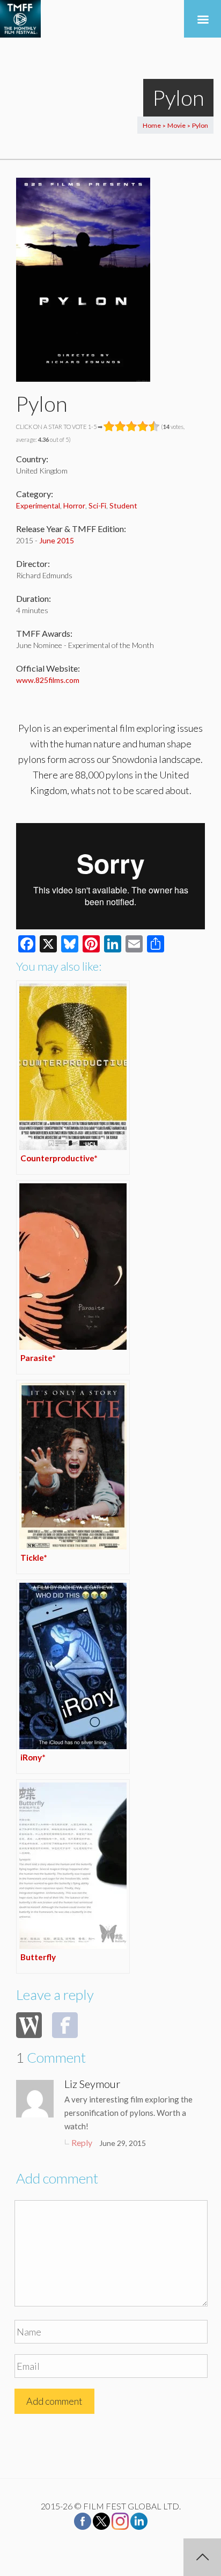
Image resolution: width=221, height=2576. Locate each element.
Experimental (38, 505)
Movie (176, 125)
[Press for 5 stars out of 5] (154, 426)
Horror (74, 505)
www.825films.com (48, 680)
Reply (82, 2142)
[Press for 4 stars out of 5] (143, 426)
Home (152, 125)
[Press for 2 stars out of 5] (120, 426)
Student (123, 505)
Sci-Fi (97, 505)
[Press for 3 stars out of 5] (132, 426)
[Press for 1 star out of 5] (109, 426)
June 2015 (57, 540)
